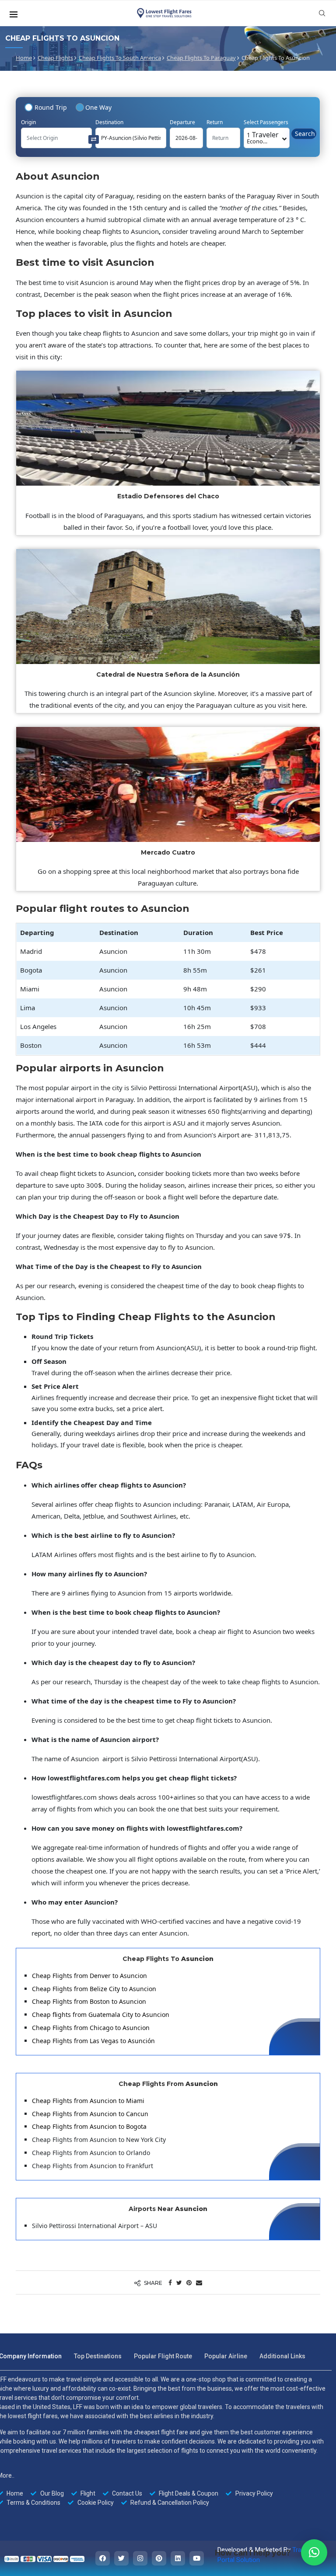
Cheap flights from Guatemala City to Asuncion (101, 2015)
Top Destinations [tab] (98, 2356)
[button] (314, 2552)
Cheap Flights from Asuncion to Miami (88, 2101)
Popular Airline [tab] (226, 2356)
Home (24, 58)
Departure (182, 122)
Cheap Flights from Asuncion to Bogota (89, 2126)
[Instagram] (140, 2558)
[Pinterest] (159, 2558)
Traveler (263, 137)
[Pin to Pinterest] (189, 2282)
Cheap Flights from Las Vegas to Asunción (93, 2041)
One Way (98, 107)
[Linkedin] (178, 2558)
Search (305, 134)
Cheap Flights (55, 58)
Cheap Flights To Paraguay (201, 58)
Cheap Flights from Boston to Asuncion (89, 2001)
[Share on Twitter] (179, 2282)
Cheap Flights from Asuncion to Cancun (90, 2114)
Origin (28, 122)
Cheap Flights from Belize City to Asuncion (94, 1989)
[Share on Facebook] (170, 2282)
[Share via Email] (199, 2282)
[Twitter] (121, 2558)
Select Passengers (266, 122)
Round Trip (51, 107)
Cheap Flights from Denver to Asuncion (89, 1976)
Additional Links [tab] (282, 2356)
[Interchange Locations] (94, 139)
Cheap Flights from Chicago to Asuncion (91, 2028)
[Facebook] (103, 2558)
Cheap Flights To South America (120, 58)
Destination (109, 122)
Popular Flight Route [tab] (163, 2356)
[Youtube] (197, 2558)
